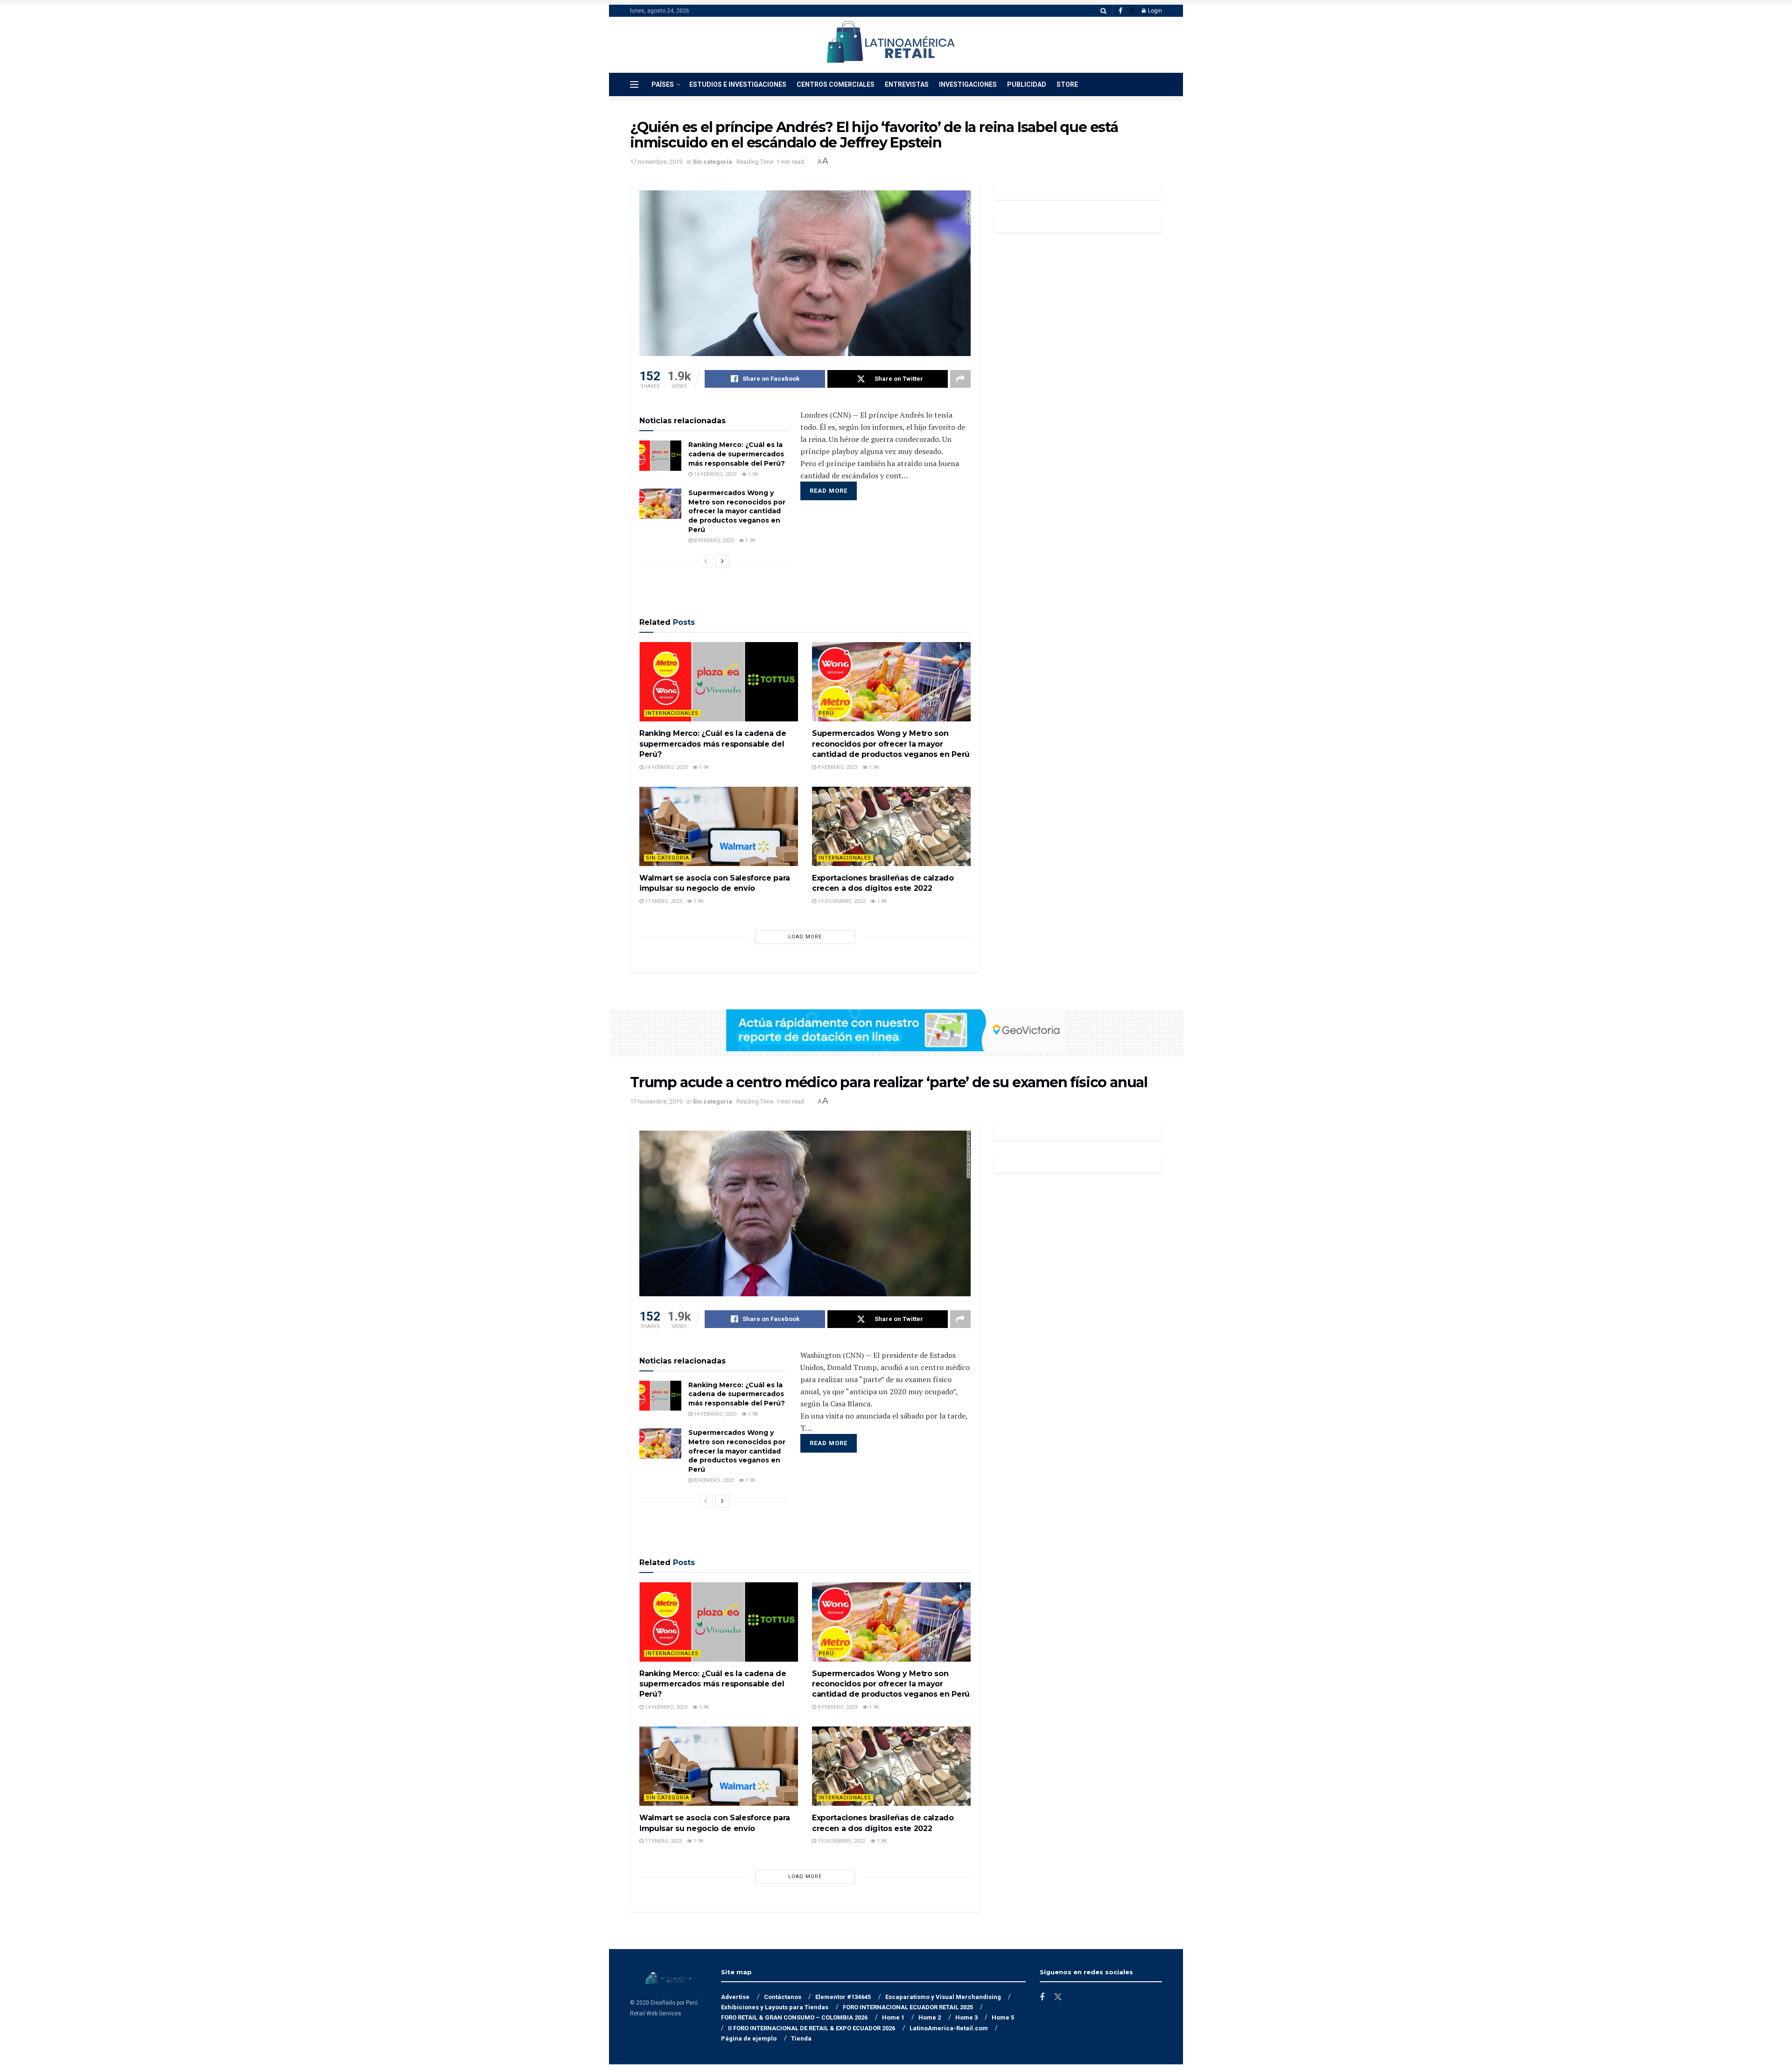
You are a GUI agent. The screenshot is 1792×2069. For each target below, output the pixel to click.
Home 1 (893, 2017)
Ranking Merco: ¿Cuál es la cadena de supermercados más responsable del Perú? (737, 454)
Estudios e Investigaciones (738, 84)
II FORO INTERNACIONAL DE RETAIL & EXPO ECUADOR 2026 (812, 2028)
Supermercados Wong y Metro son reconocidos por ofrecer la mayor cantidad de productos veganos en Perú (737, 511)
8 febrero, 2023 (713, 541)
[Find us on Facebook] (1120, 11)
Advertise (735, 1997)
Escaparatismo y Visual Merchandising (943, 1997)
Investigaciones (968, 84)
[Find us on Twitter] (1132, 11)
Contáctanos (783, 1997)
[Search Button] (1103, 11)
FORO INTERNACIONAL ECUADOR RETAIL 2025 (908, 2007)
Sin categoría (712, 162)
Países (663, 84)
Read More (829, 491)
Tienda (801, 2038)
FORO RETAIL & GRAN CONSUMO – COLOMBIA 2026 (794, 2017)
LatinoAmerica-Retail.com (949, 2028)
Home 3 (966, 2017)
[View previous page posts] (706, 561)
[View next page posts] (722, 561)
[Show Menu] (634, 84)
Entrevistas (907, 84)
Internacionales (672, 713)
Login (1154, 11)
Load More (805, 937)
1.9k (752, 474)
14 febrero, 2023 (714, 474)
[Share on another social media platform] (960, 379)
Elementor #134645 (843, 1997)
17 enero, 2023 (663, 901)
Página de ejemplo (749, 2038)
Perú (826, 713)
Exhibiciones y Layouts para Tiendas (775, 2007)
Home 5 (1003, 2017)
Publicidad (1027, 84)
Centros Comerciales (836, 84)
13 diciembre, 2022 (841, 901)
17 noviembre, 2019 (656, 162)
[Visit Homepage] (890, 45)
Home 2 (930, 2017)
